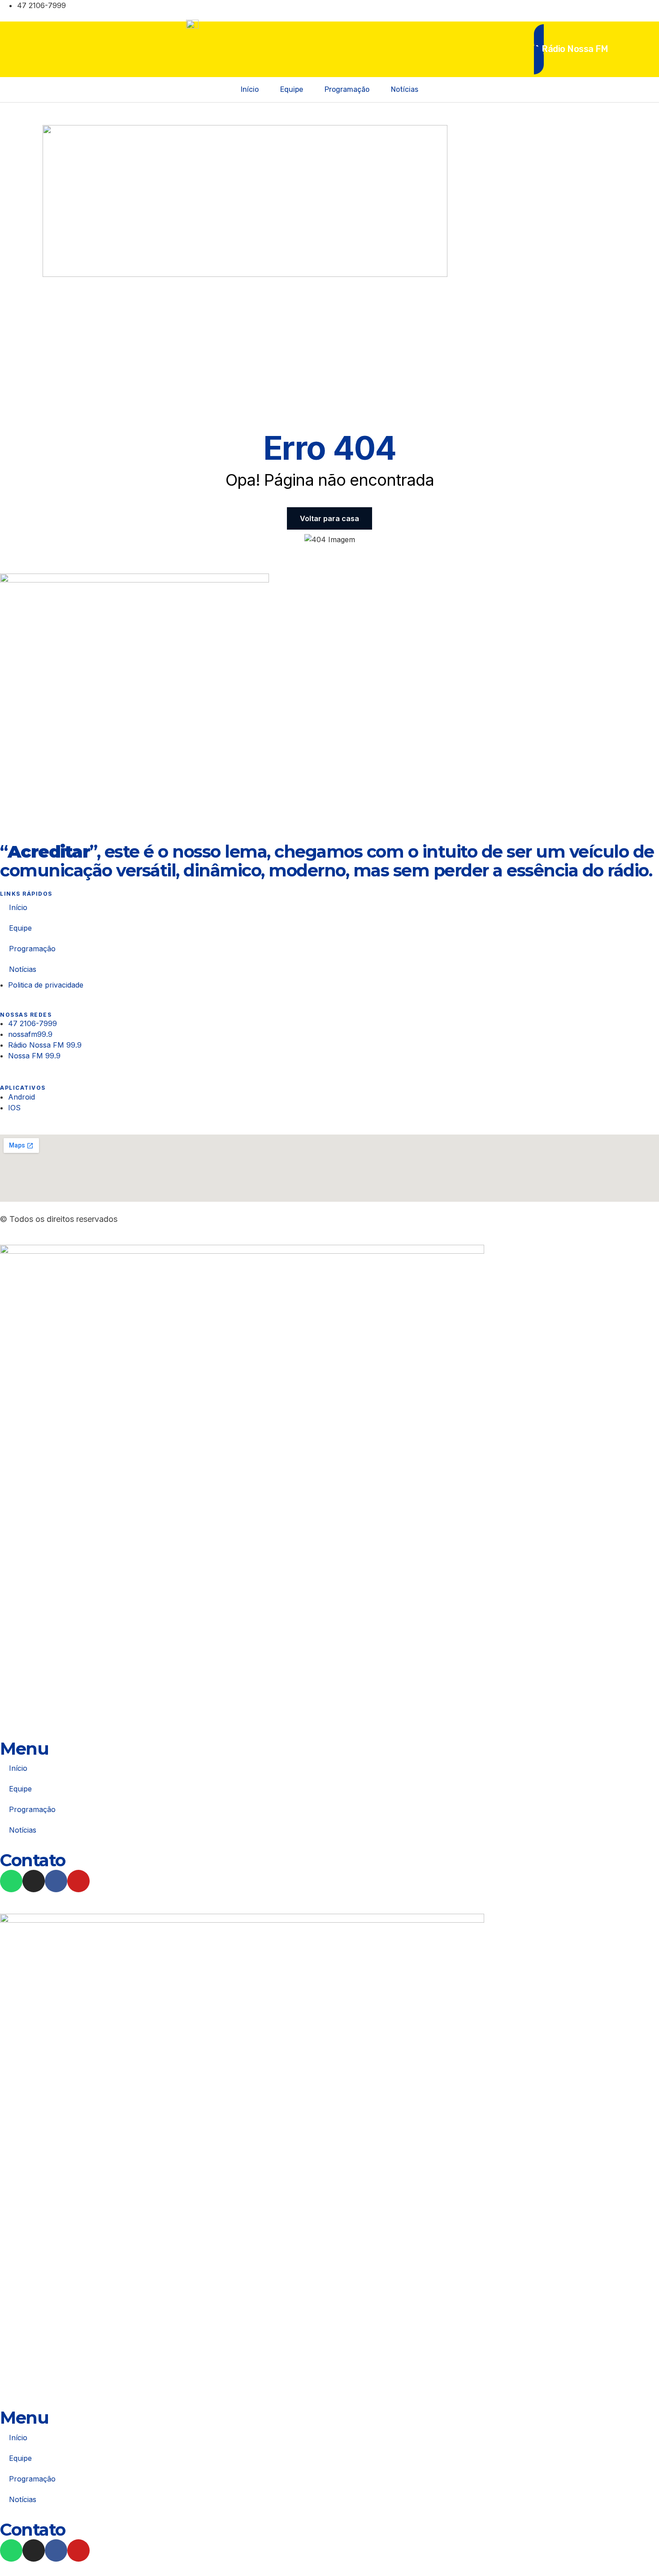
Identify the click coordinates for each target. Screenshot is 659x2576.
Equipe (292, 89)
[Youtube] (568, 9)
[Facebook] (548, 9)
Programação (347, 89)
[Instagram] (528, 9)
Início (250, 89)
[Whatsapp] (11, 1881)
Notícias (405, 89)
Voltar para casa (329, 518)
